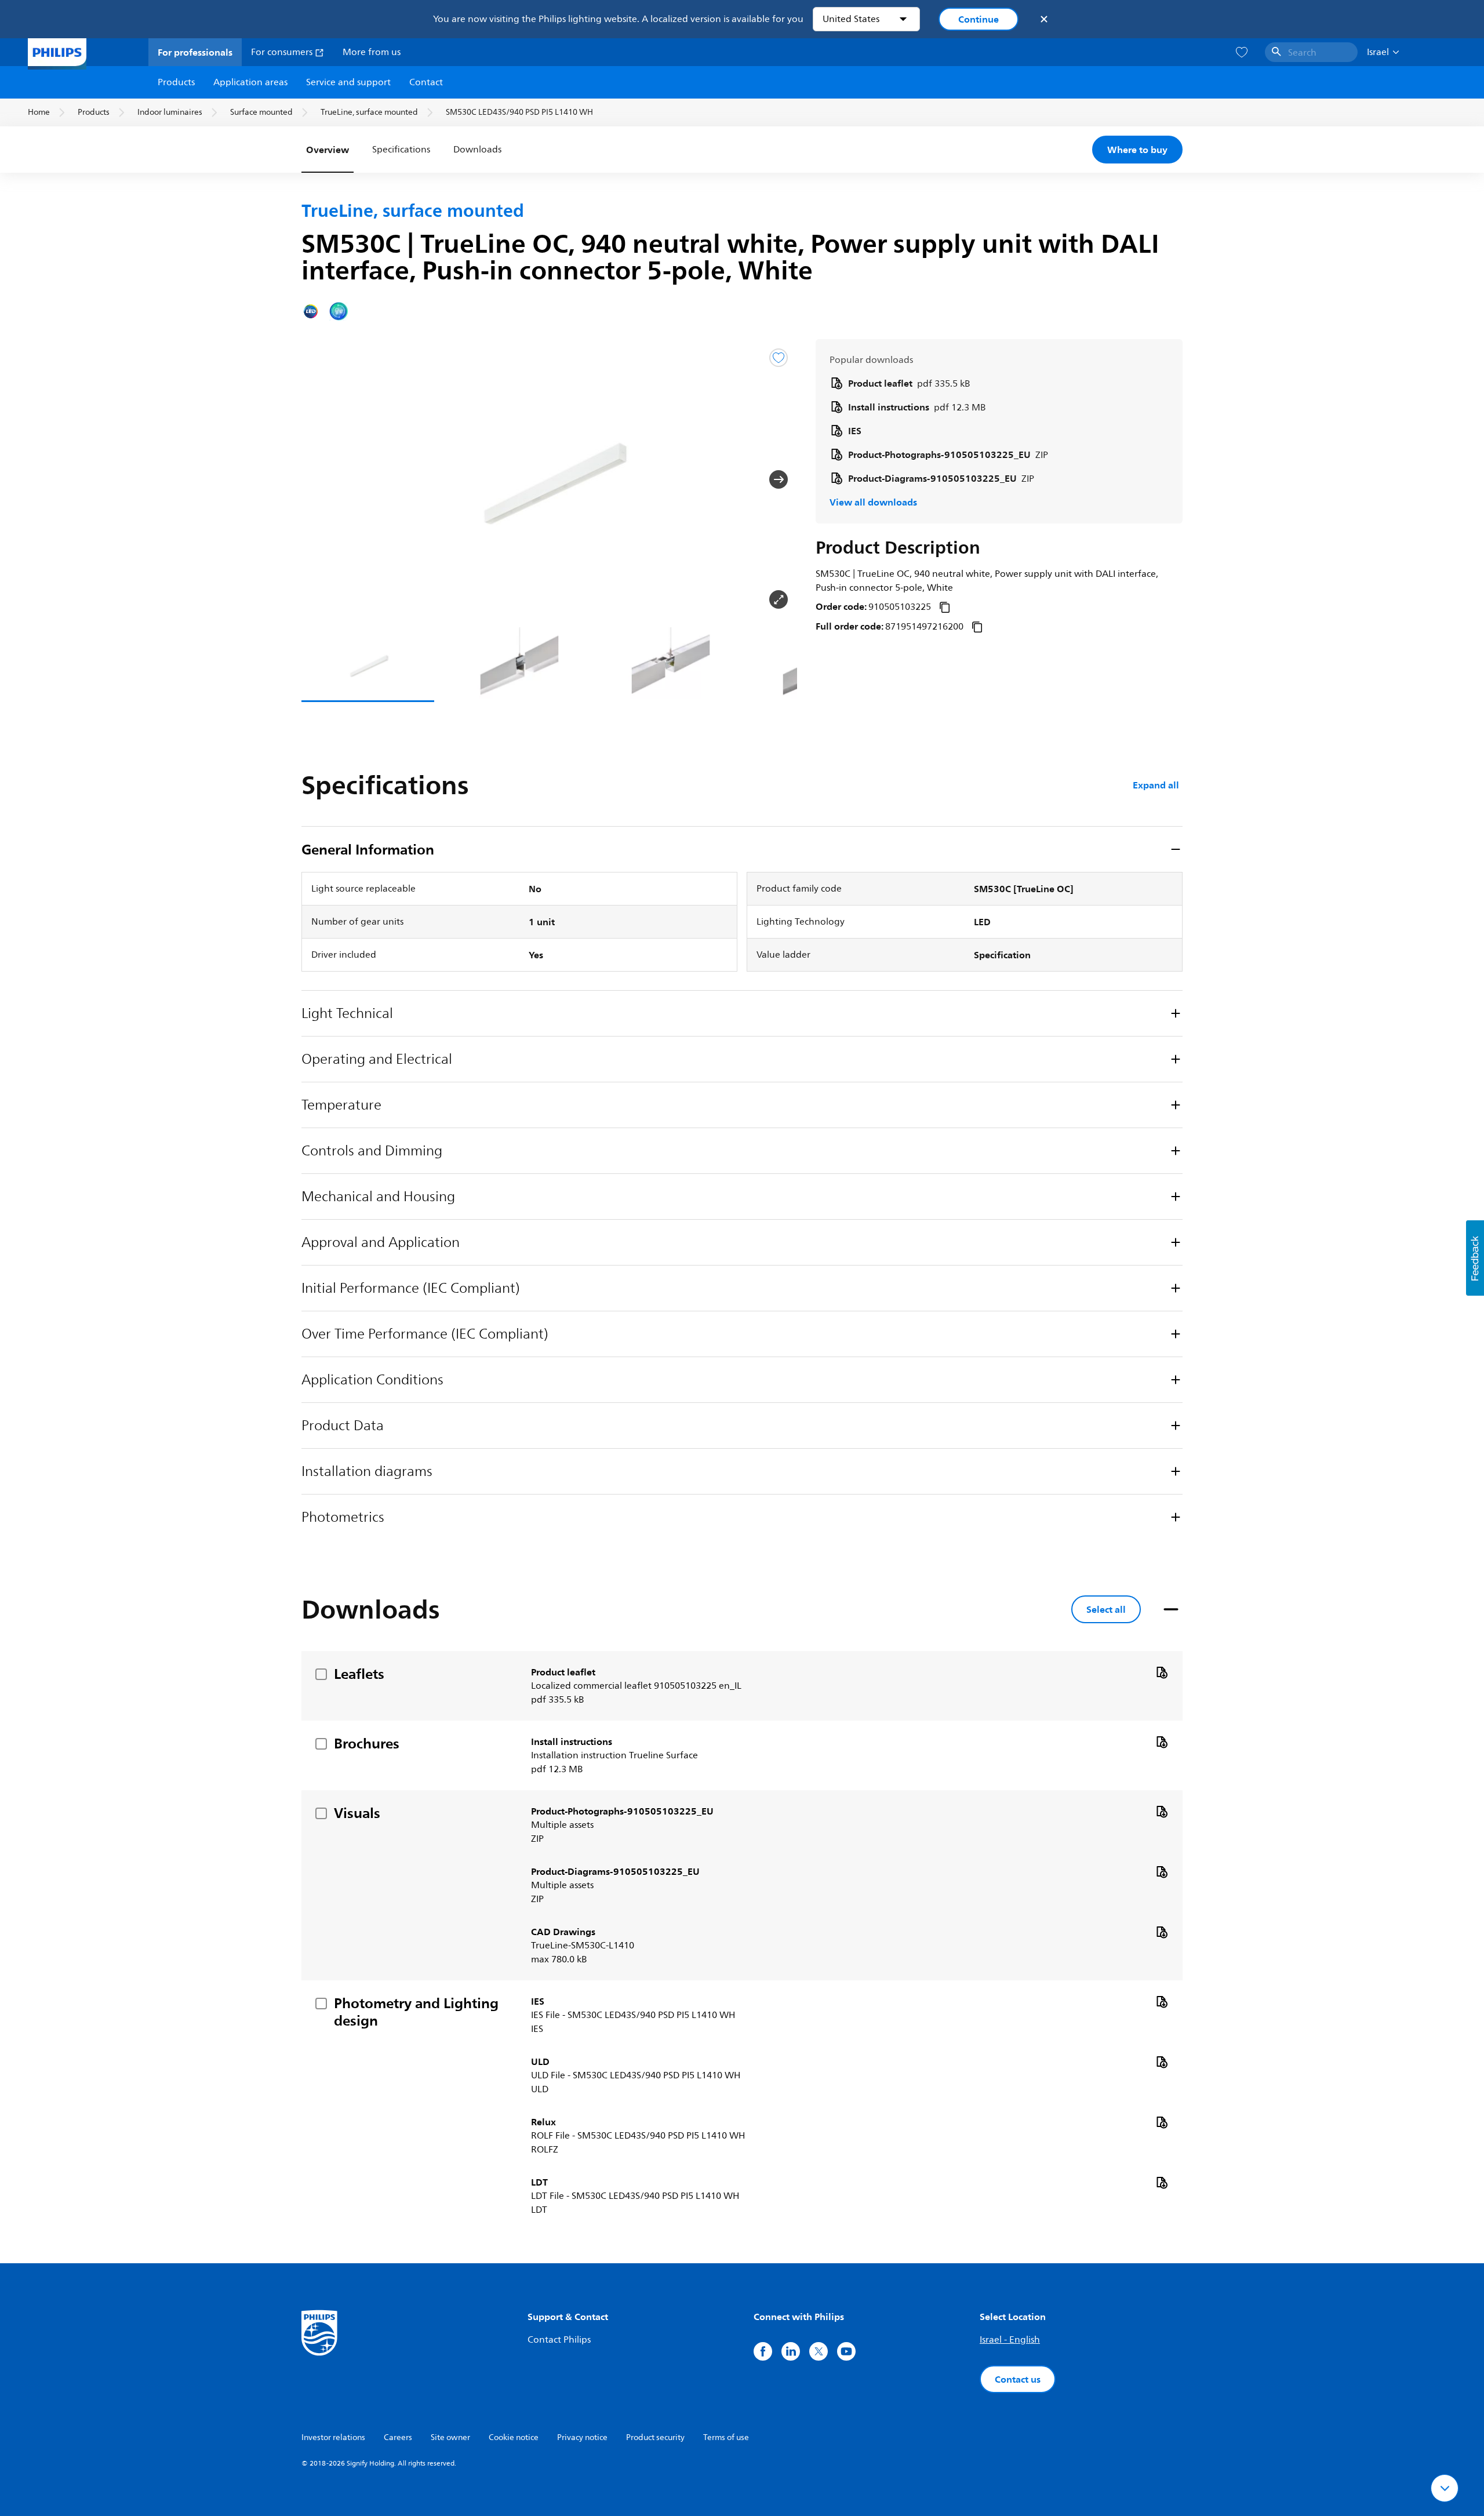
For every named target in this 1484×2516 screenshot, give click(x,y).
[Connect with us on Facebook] (763, 2351)
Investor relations (333, 2437)
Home (39, 112)
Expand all (1156, 785)
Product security (655, 2437)
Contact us (1018, 2379)
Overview (328, 150)
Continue (979, 19)
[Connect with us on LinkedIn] (791, 2351)
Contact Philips (559, 2340)
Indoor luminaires (170, 112)
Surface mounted (261, 112)
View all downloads (873, 502)
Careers (398, 2437)
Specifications (401, 150)
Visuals (357, 1813)
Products (176, 82)
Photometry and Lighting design (416, 2012)
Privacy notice (582, 2437)
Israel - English (1010, 2340)
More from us (372, 52)
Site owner (450, 2437)
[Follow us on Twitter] (819, 2351)
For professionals (195, 52)
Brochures (367, 1743)
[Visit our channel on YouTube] (846, 2351)
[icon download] (1162, 1672)
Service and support (348, 82)
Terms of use (726, 2437)
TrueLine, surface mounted (369, 112)
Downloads (477, 150)
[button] (320, 479)
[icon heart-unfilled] (1242, 52)
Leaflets (359, 1674)
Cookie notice (514, 2437)
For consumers (283, 52)
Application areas (250, 82)
